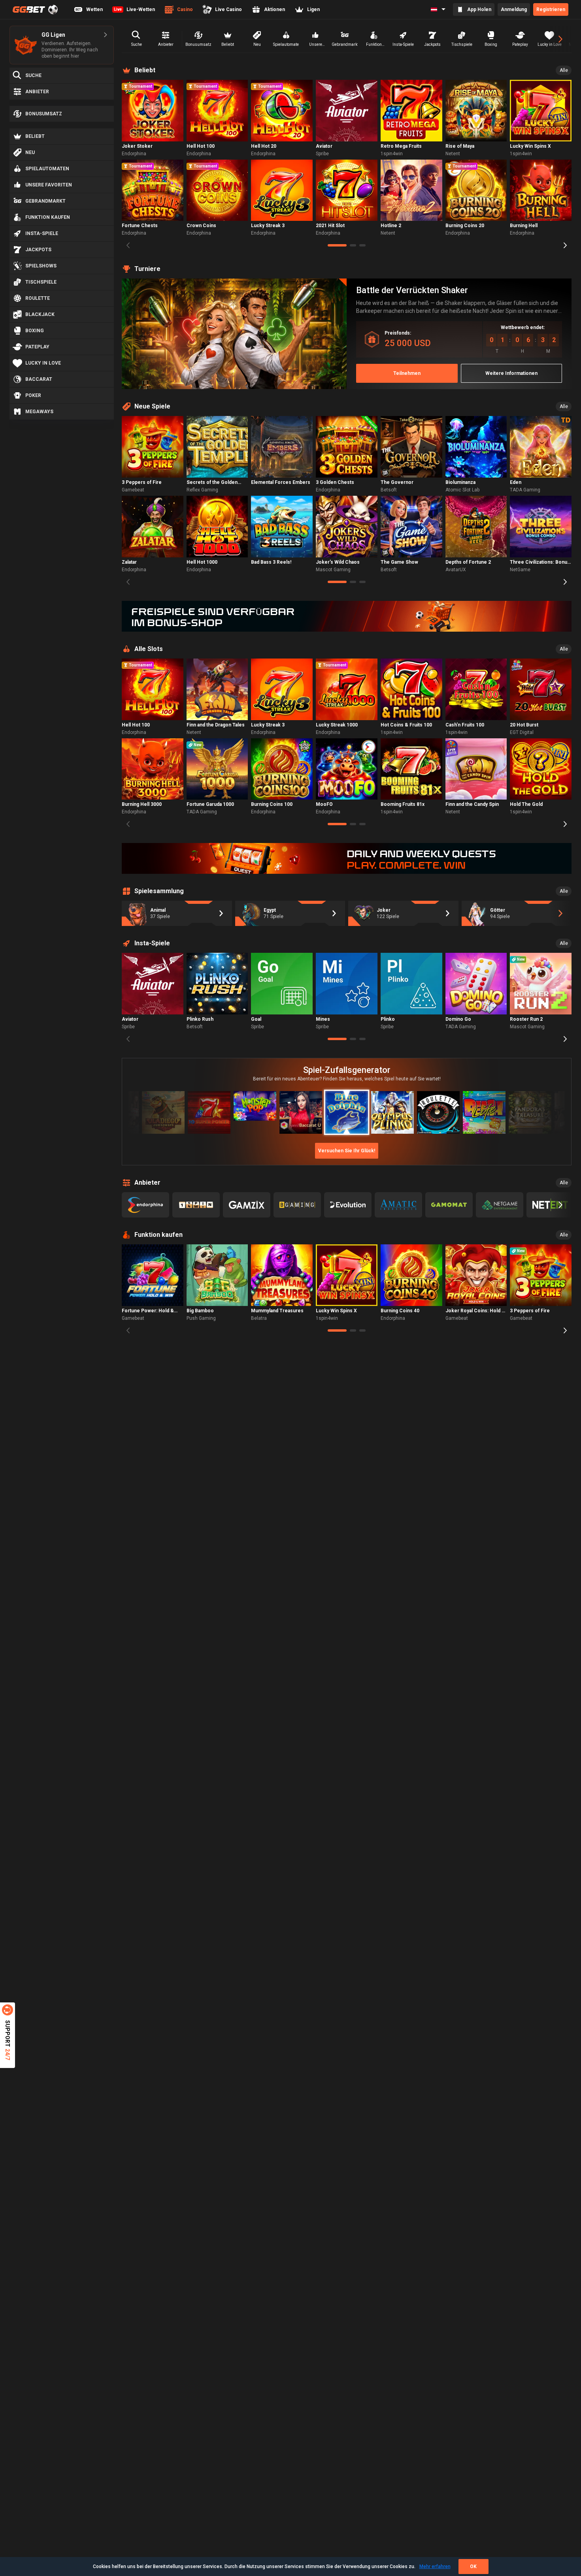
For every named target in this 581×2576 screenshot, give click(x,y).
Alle (564, 70)
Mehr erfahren (435, 2567)
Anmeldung (514, 9)
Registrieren (551, 9)
